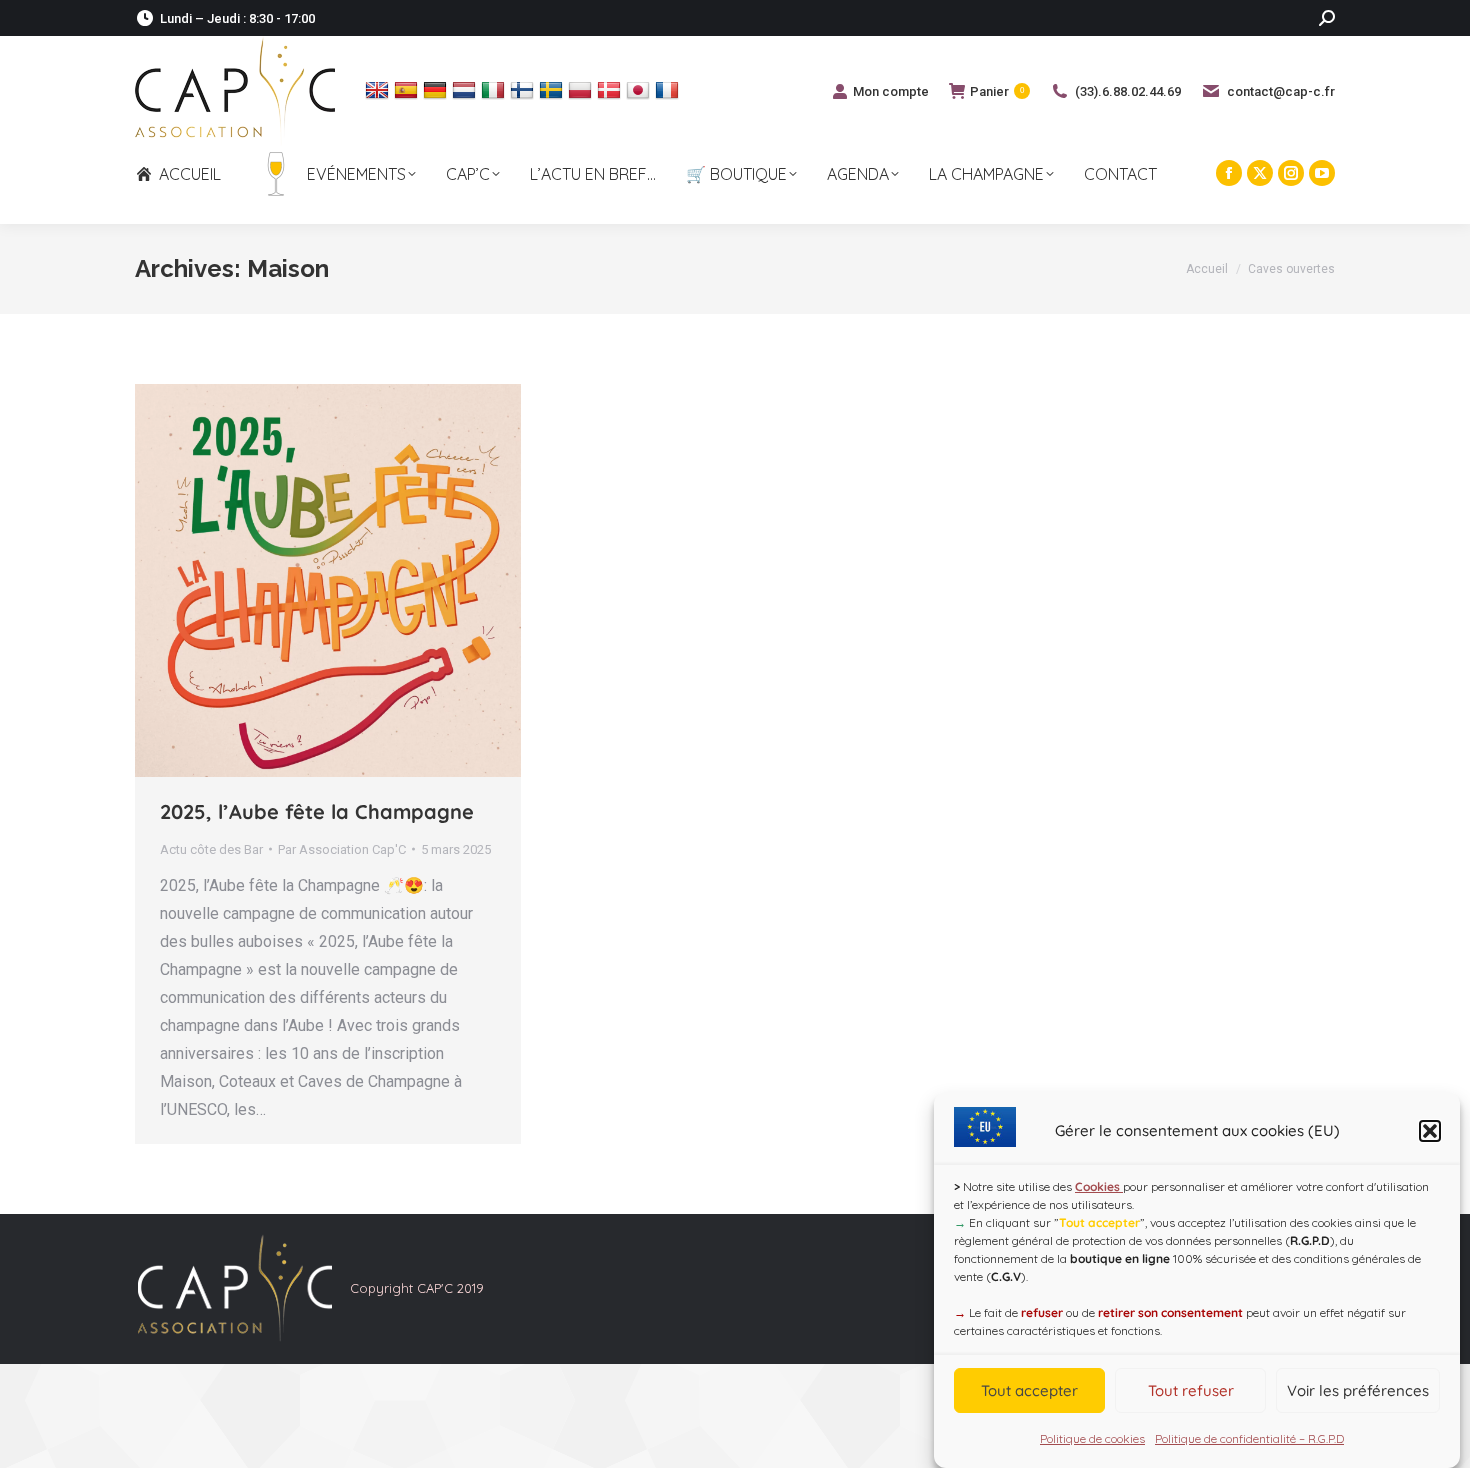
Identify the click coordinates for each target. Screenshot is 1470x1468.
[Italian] (495, 89)
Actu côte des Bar (211, 849)
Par (342, 849)
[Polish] (582, 89)
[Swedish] (553, 89)
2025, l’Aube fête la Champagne (317, 811)
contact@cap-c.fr (1281, 91)
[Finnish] (524, 89)
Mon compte (891, 91)
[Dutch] (466, 89)
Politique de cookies (1092, 1438)
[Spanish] (408, 89)
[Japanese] (640, 89)
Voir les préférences (1358, 1390)
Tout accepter (1029, 1390)
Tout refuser (1191, 1390)
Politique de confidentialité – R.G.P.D (1249, 1438)
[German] (437, 89)
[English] (379, 89)
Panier (997, 91)
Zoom (301, 580)
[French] (669, 89)
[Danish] (611, 89)
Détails (355, 580)
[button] (1430, 1131)
